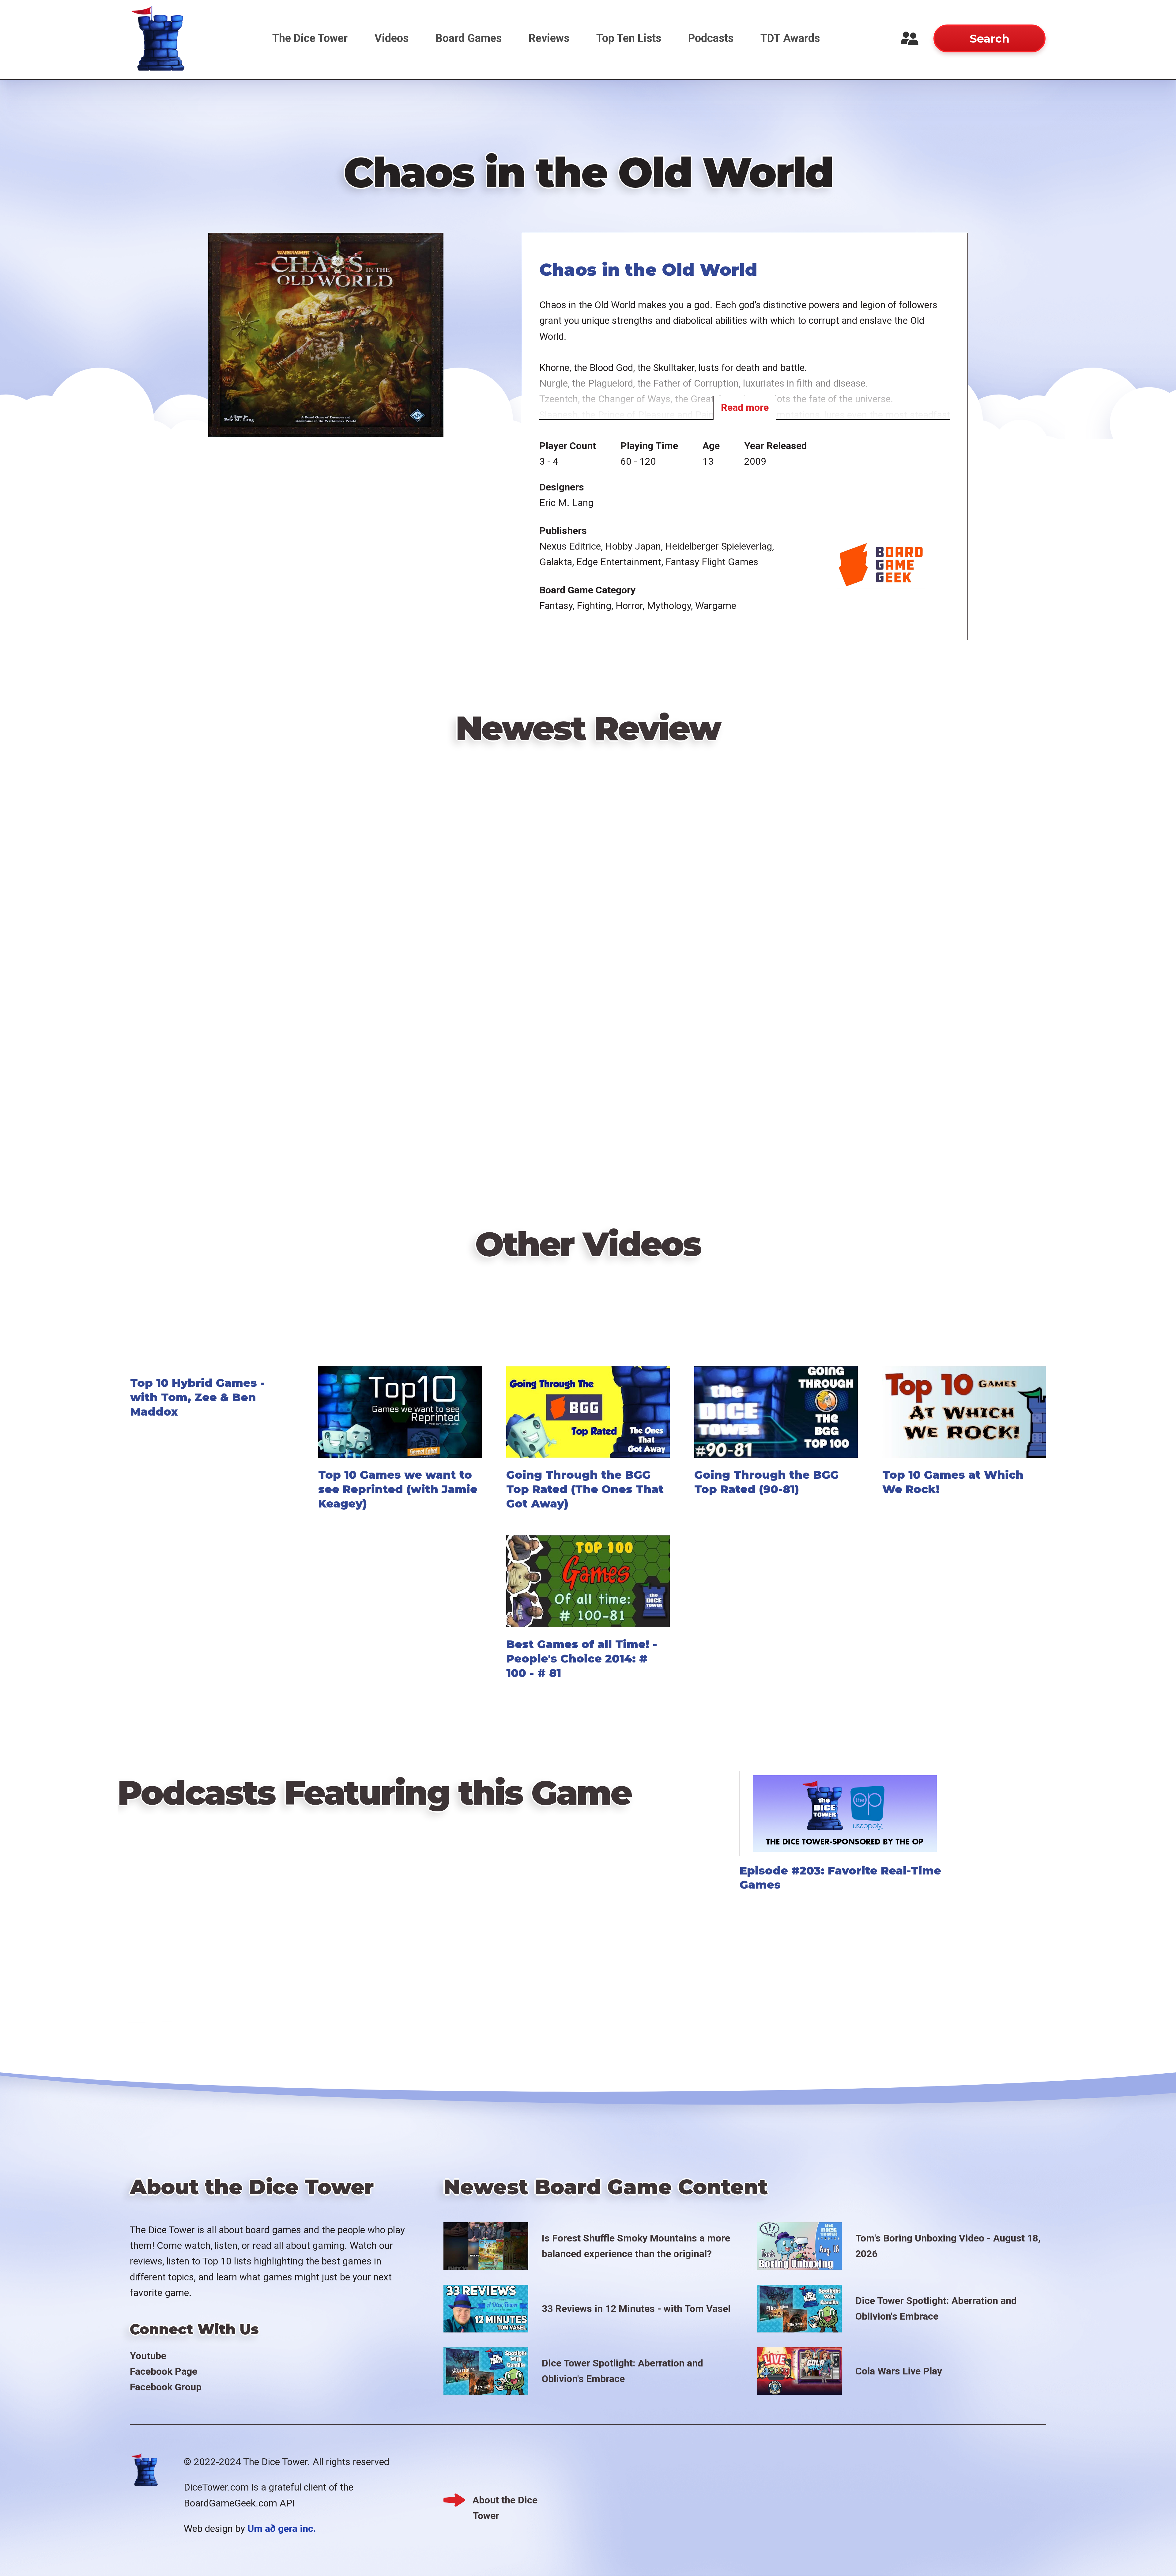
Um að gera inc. (282, 2529)
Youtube (148, 2356)
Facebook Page (164, 2371)
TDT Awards (790, 38)
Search (989, 39)
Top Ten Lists (629, 38)
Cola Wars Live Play (899, 2371)
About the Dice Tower (505, 2501)
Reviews (549, 38)
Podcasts (711, 38)
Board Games (469, 38)
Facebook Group (166, 2387)
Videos (392, 38)
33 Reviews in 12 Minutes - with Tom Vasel (636, 2309)
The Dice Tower (310, 38)
